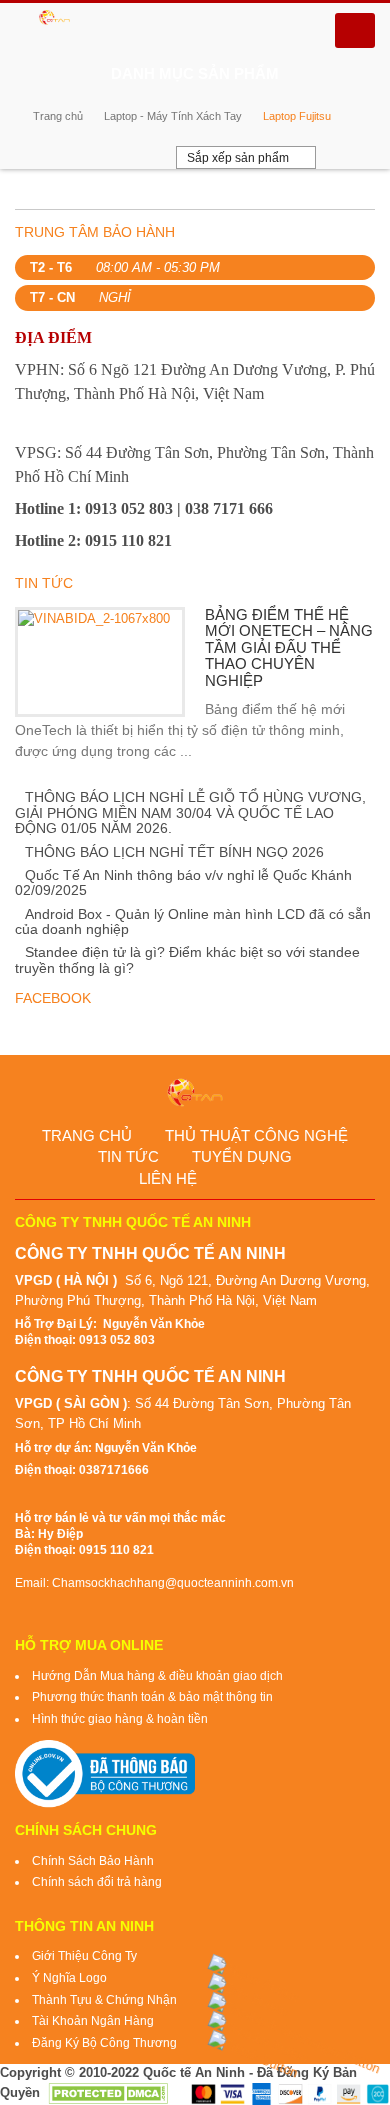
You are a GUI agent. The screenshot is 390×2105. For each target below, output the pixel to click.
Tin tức (128, 1156)
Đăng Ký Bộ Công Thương (104, 2043)
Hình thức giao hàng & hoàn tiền (120, 1719)
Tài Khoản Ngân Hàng (93, 2021)
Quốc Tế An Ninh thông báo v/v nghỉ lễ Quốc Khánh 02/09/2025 (183, 882)
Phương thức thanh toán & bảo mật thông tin (152, 1697)
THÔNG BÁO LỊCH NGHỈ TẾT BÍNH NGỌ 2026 (174, 852)
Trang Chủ (87, 1135)
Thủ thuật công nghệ (256, 1135)
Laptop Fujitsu (297, 116)
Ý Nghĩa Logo (69, 1978)
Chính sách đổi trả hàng (97, 1882)
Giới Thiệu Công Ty (84, 1956)
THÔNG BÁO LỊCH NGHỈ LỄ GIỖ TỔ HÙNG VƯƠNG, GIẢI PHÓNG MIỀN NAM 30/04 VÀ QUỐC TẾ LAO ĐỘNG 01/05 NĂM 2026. (190, 812)
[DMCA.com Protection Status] (108, 2092)
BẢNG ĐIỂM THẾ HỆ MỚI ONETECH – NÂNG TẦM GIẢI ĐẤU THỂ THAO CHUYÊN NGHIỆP (289, 647)
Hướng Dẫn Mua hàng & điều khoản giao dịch (157, 1676)
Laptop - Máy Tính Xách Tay (173, 116)
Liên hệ (168, 1178)
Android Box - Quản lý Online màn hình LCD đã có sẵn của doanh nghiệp (193, 921)
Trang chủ (58, 116)
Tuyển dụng (242, 1156)
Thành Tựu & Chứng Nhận (104, 2000)
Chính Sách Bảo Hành (93, 1861)
